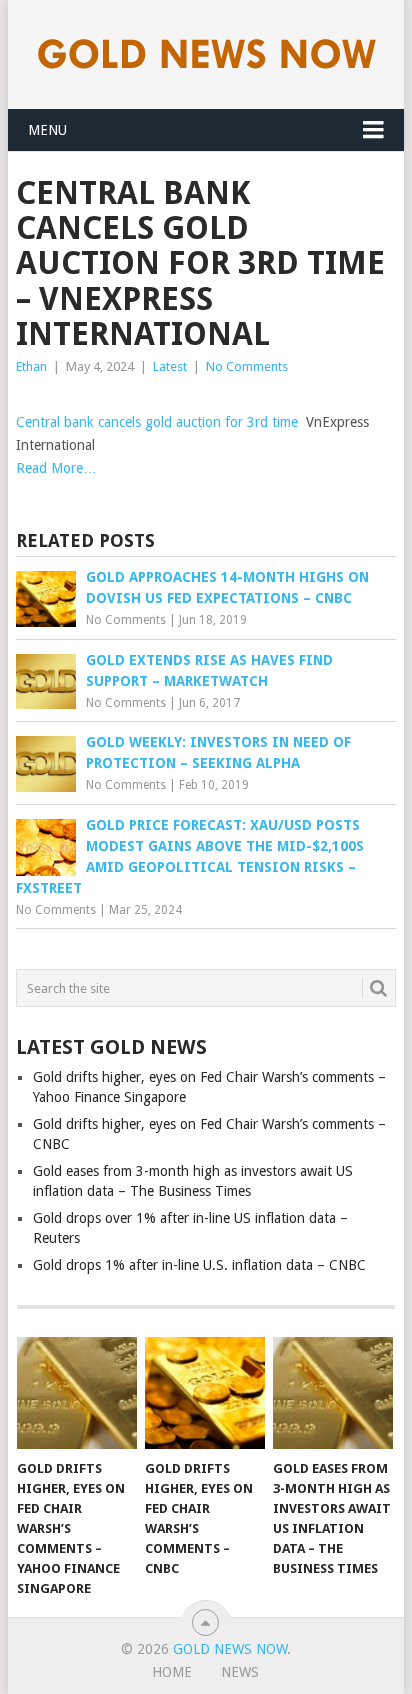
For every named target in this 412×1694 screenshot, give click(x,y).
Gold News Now (230, 1649)
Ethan (31, 366)
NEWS (240, 1672)
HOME (172, 1672)
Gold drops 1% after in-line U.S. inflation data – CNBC (199, 1265)
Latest (170, 366)
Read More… (56, 468)
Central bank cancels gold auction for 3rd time (157, 422)
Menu (47, 130)
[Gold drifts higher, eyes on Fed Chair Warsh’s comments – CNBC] (205, 1393)
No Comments (247, 366)
